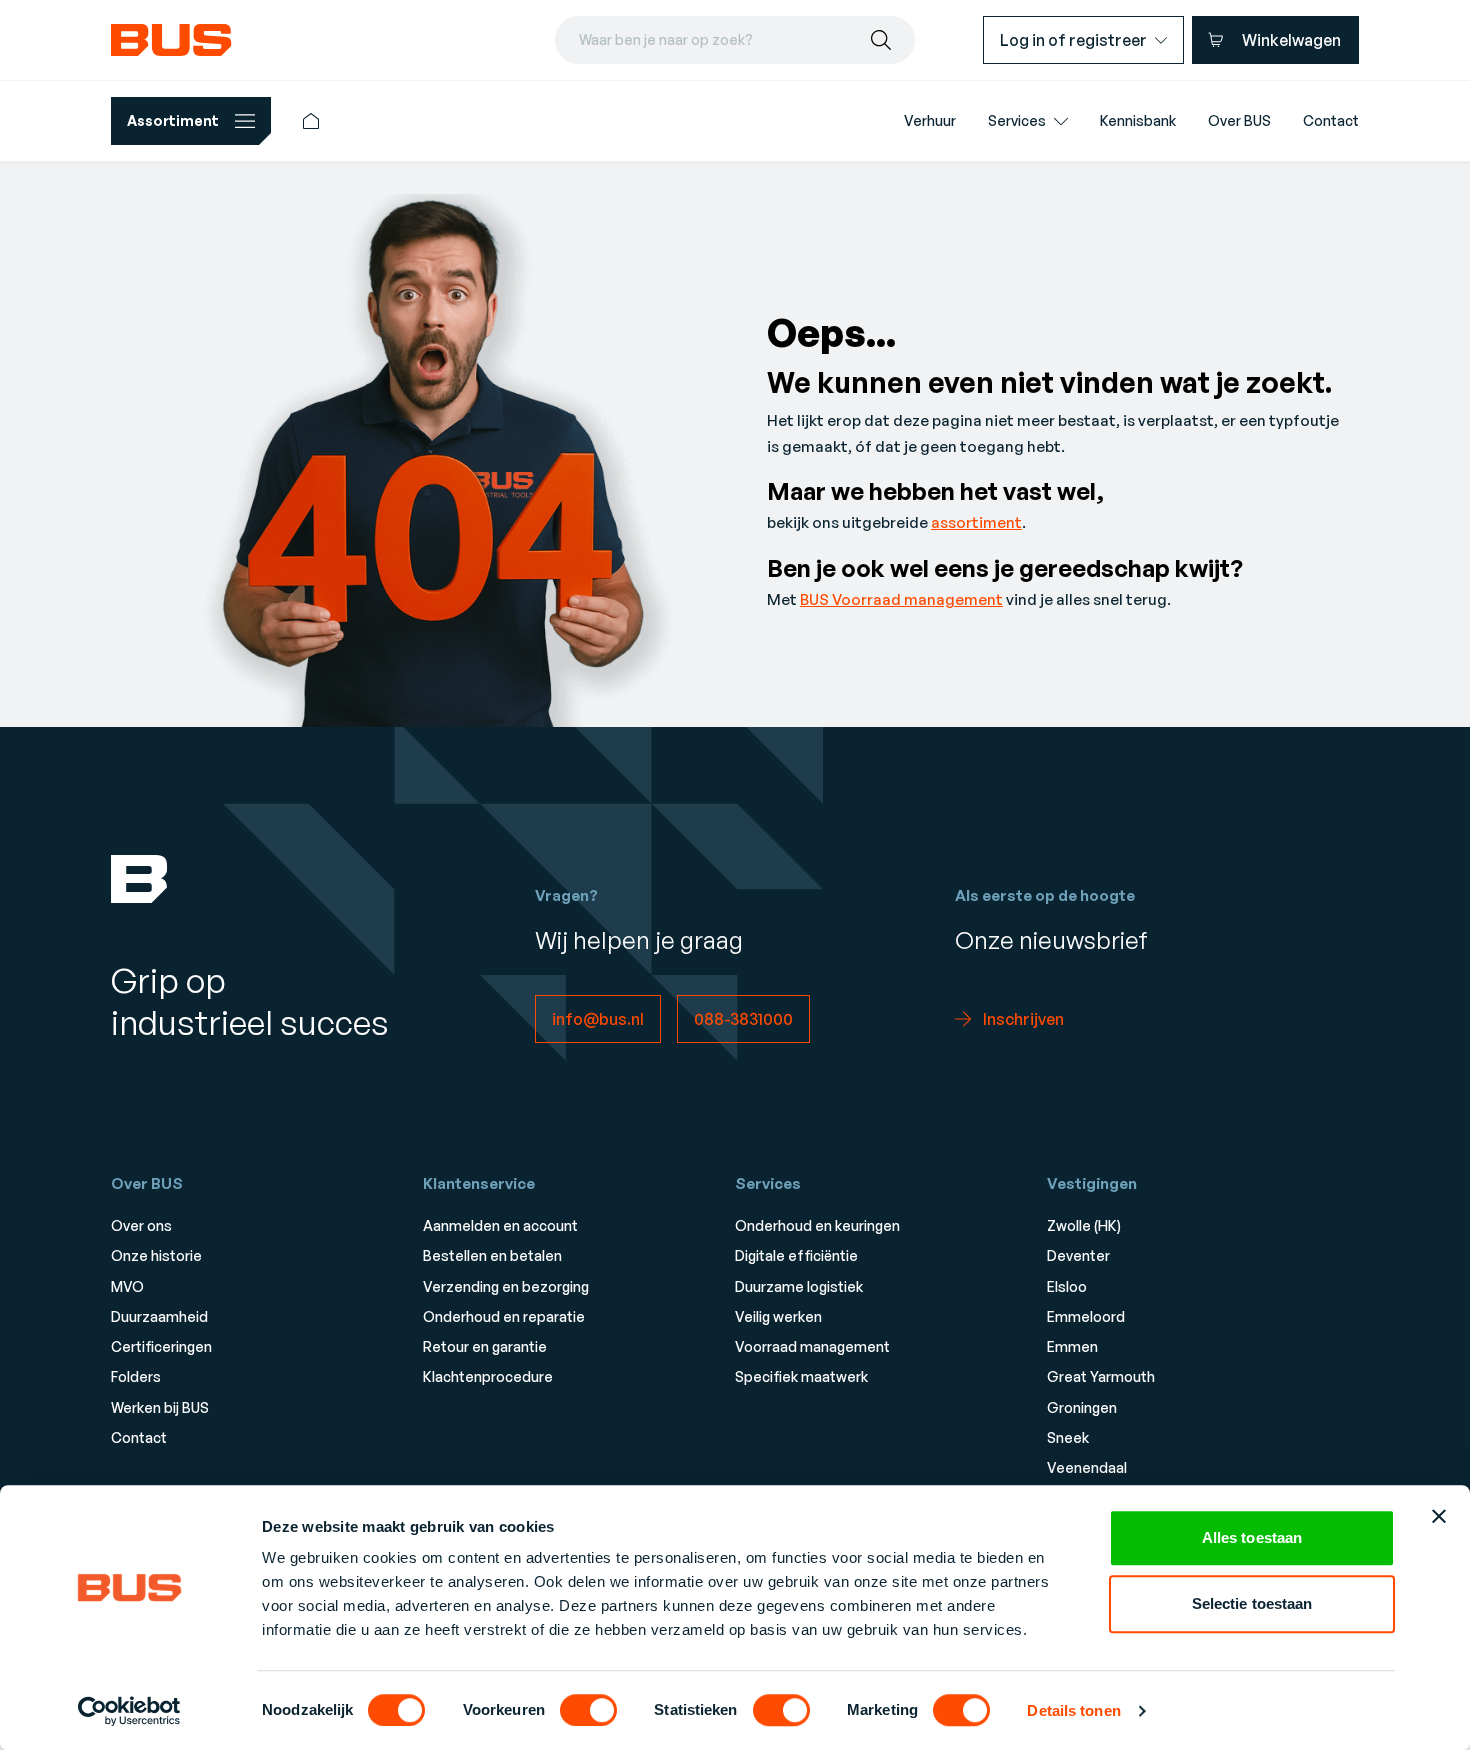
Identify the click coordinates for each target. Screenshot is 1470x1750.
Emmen (1072, 1346)
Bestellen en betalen (492, 1255)
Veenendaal (1087, 1467)
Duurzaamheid (159, 1316)
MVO (127, 1286)
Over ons (141, 1225)
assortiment (976, 522)
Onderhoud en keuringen (817, 1225)
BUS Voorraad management (901, 599)
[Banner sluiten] (1439, 1516)
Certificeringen (161, 1346)
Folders (136, 1376)
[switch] (588, 1710)
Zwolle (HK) (1084, 1225)
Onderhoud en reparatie (504, 1316)
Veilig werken (778, 1316)
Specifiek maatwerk (801, 1376)
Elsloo (1067, 1286)
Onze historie (156, 1255)
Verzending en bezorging (506, 1286)
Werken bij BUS (160, 1407)
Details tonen (1073, 1710)
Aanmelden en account (500, 1225)
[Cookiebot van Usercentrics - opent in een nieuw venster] (129, 1711)
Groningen (1082, 1407)
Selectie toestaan (1252, 1603)
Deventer (1078, 1255)
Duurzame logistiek (799, 1286)
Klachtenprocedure (488, 1376)
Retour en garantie (485, 1346)
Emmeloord (1086, 1316)
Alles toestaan (1252, 1537)
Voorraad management (812, 1346)
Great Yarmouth (1101, 1376)
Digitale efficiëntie (796, 1255)
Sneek (1068, 1437)
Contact (139, 1437)
